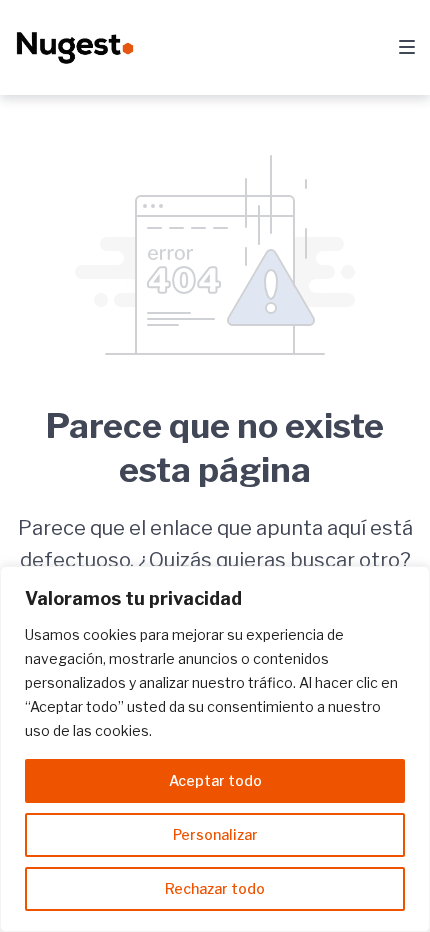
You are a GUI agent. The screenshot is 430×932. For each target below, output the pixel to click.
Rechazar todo (215, 888)
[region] (215, 749)
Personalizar (215, 834)
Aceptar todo (215, 780)
